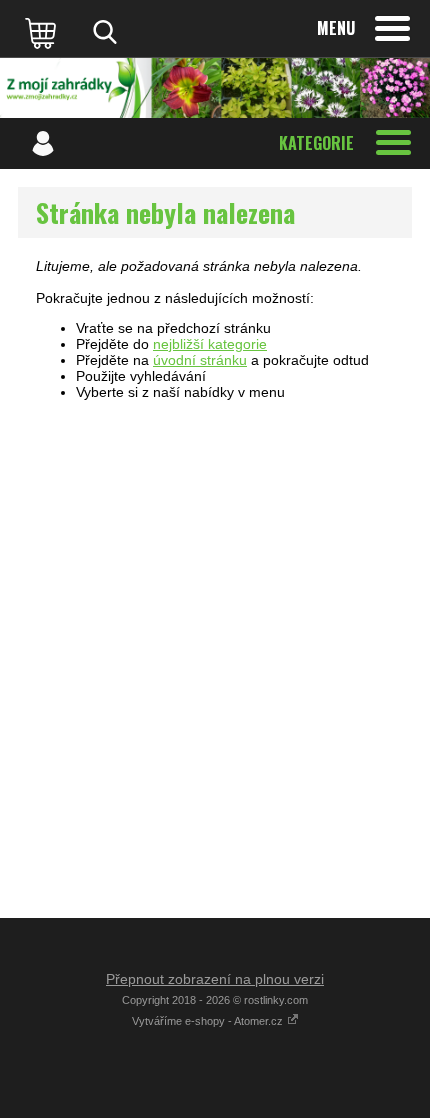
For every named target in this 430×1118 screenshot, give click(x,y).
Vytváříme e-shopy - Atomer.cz (209, 1021)
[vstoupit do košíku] (43, 32)
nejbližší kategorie (210, 344)
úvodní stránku (200, 360)
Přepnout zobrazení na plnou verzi (215, 979)
